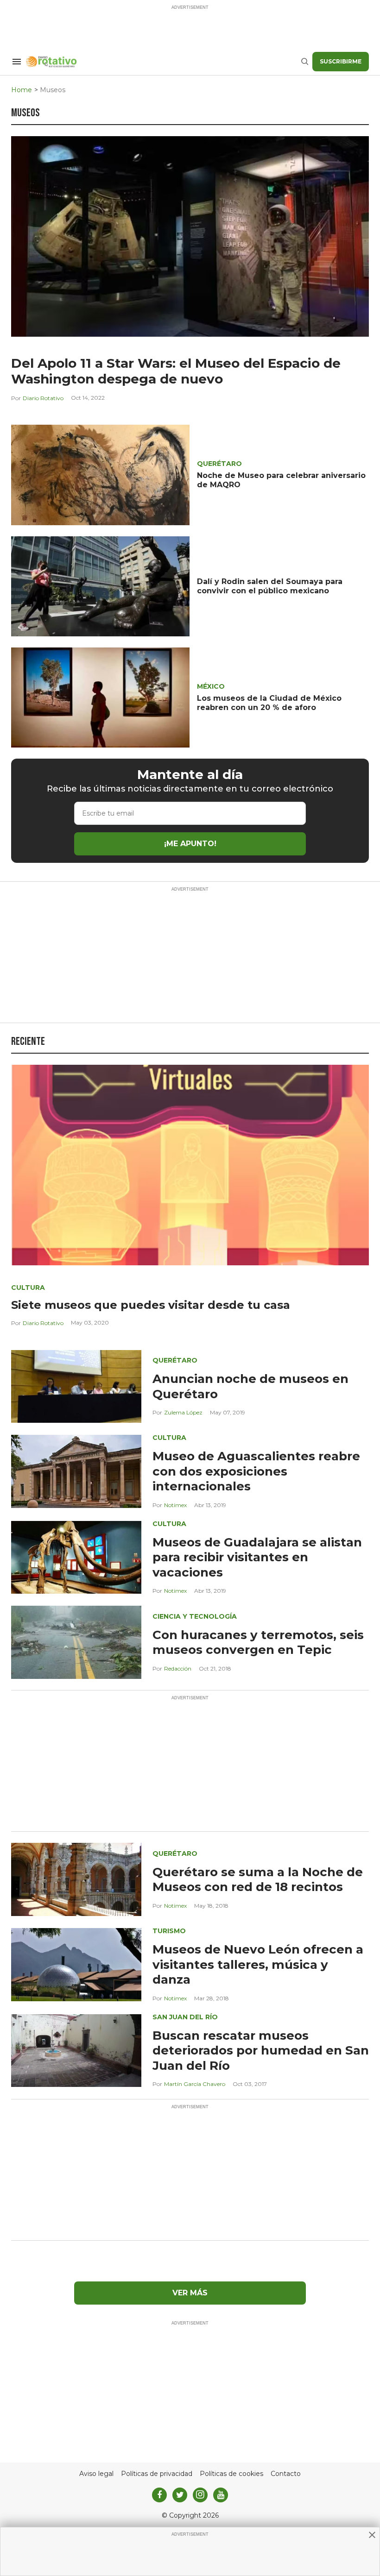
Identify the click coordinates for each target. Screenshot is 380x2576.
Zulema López (183, 1412)
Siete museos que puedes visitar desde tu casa (151, 1305)
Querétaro (219, 464)
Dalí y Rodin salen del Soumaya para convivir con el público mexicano (270, 586)
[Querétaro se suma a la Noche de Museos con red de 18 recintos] (76, 1879)
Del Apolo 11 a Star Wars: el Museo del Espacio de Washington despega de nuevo (176, 371)
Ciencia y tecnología (195, 1616)
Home (22, 90)
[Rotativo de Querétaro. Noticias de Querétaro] (163, 62)
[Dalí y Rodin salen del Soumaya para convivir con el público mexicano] (100, 586)
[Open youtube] (221, 2495)
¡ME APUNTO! (190, 844)
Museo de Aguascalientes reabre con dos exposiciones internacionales (256, 1471)
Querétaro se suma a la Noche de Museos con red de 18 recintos (258, 1880)
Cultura (28, 1288)
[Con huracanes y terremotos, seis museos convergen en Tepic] (76, 1642)
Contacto (286, 2474)
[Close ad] (372, 2535)
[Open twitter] (180, 2495)
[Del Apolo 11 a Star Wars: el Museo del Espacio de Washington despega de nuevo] (190, 236)
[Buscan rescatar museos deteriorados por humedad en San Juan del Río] (76, 2050)
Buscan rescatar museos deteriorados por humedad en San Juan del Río (261, 2051)
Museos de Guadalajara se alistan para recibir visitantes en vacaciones (257, 1557)
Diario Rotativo (43, 398)
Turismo (169, 1931)
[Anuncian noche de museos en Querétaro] (76, 1386)
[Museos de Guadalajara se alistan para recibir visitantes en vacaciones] (76, 1557)
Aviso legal (96, 2474)
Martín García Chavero (195, 2084)
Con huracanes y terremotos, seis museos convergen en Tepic (258, 1643)
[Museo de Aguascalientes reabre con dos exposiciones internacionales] (76, 1471)
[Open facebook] (159, 2495)
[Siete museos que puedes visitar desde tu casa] (190, 1165)
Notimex (175, 1505)
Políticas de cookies (231, 2474)
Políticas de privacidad (157, 2474)
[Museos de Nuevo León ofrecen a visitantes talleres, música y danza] (76, 1964)
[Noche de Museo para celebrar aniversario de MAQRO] (100, 474)
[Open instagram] (200, 2495)
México (211, 686)
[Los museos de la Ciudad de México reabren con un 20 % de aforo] (100, 697)
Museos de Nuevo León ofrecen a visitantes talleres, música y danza (258, 1964)
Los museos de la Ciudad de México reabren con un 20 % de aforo (269, 703)
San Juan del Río (185, 2017)
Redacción (178, 1668)
